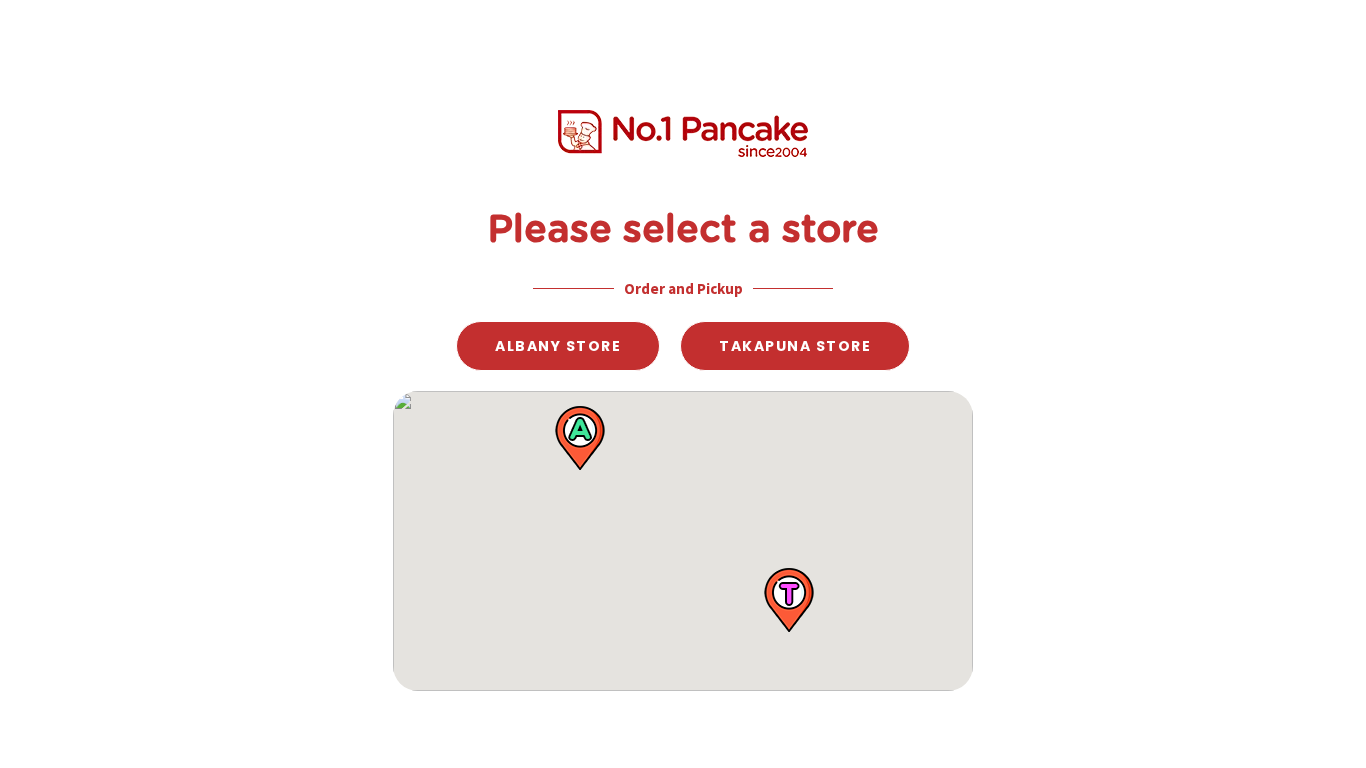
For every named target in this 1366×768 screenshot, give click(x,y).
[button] (580, 438)
